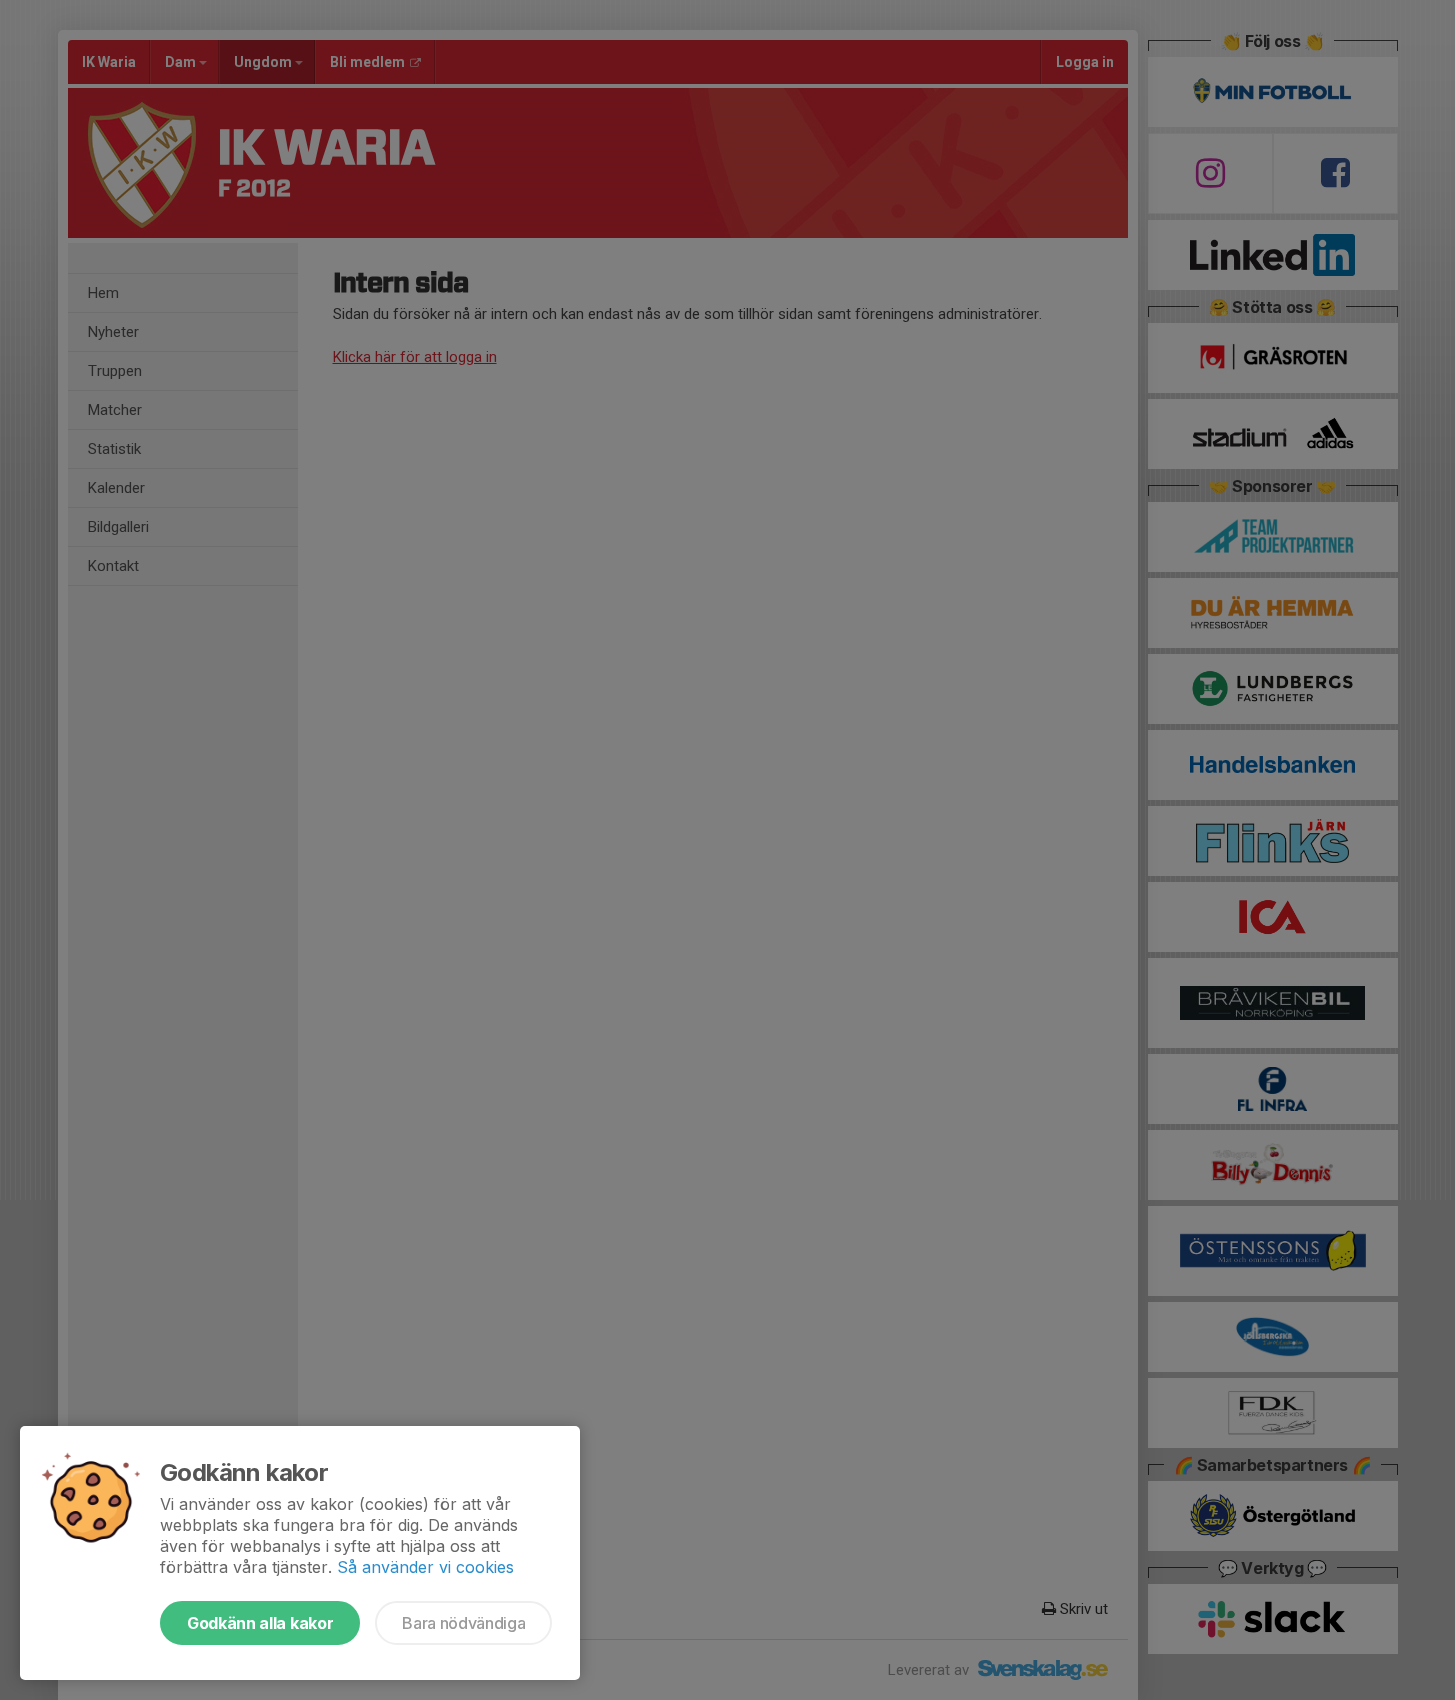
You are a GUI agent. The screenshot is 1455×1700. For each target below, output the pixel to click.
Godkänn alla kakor (260, 1623)
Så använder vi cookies (425, 1567)
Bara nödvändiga (463, 1623)
